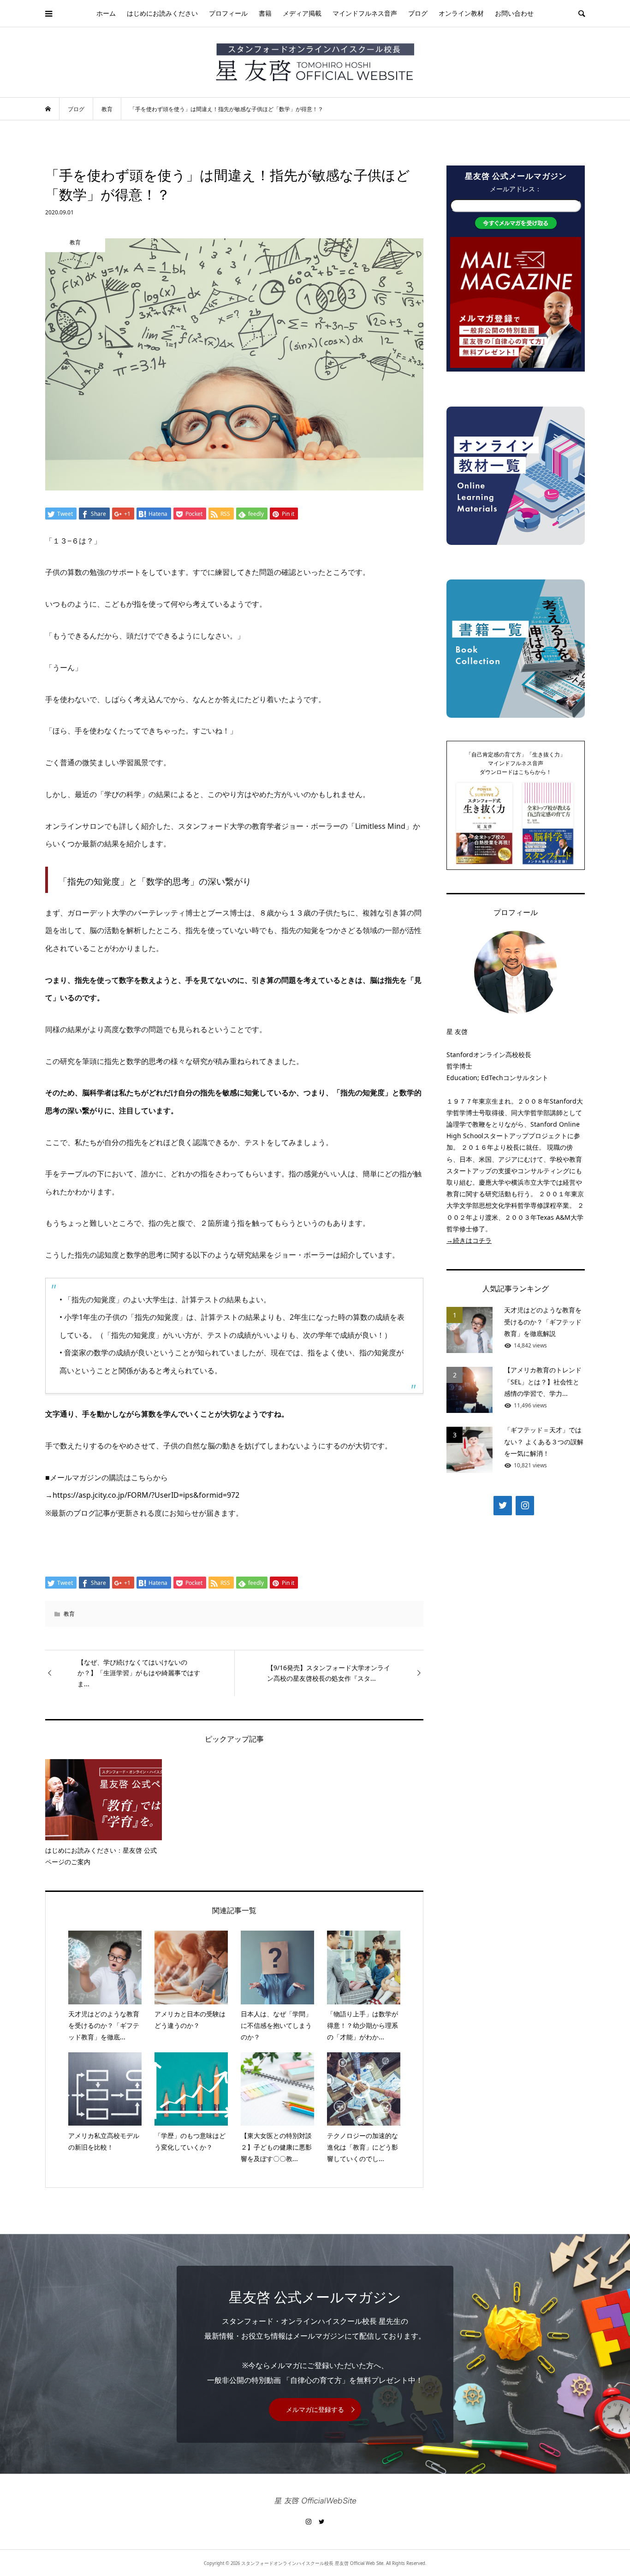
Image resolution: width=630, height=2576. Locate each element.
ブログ (418, 13)
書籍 (265, 13)
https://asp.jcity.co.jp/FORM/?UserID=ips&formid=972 (146, 1495)
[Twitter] (503, 1506)
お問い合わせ (514, 13)
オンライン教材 (461, 13)
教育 (69, 1614)
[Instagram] (525, 1506)
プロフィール (228, 13)
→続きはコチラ (469, 1240)
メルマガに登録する (315, 2409)
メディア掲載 (302, 13)
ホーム (106, 13)
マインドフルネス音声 (365, 13)
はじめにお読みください (162, 13)
